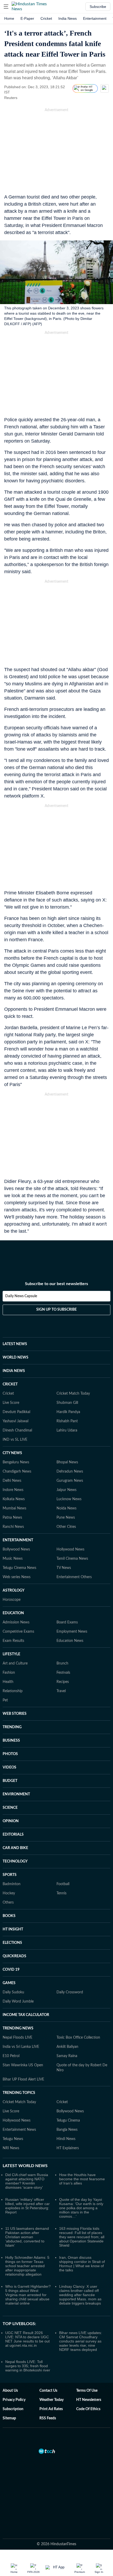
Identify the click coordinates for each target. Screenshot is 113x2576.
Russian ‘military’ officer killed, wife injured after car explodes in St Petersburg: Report (27, 2206)
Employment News (72, 1632)
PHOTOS (10, 1754)
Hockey (9, 1893)
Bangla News (67, 2130)
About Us (10, 2391)
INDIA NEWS (14, 1371)
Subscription (13, 2409)
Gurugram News (70, 1481)
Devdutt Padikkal (16, 1412)
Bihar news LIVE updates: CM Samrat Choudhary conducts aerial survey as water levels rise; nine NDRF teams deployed (81, 2341)
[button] (6, 7)
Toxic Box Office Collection (78, 2038)
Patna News (12, 1518)
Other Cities (66, 1527)
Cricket (46, 18)
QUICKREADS (14, 1956)
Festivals (63, 1673)
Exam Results (13, 1641)
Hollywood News (70, 1549)
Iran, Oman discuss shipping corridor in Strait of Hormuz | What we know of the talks (82, 2264)
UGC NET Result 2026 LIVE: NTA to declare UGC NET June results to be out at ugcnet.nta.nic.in (27, 2339)
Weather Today (52, 2400)
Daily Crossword (70, 1992)
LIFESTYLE (11, 1654)
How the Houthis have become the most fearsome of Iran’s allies (82, 2179)
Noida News (66, 1508)
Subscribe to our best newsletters (56, 1284)
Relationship (13, 1691)
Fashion (9, 1673)
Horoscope (12, 1600)
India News (68, 18)
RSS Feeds (48, 2418)
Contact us (48, 2391)
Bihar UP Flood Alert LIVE (23, 2079)
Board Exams (67, 1622)
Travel (61, 1691)
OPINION (11, 1821)
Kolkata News (14, 1499)
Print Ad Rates (51, 2409)
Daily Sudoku (13, 1992)
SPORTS (10, 1875)
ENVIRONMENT (16, 1794)
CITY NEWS (12, 1453)
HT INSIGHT (13, 1929)
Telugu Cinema (68, 2121)
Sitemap (9, 2418)
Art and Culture (15, 1663)
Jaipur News (66, 1490)
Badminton (12, 1884)
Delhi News (12, 1481)
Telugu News (13, 2139)
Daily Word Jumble (18, 2002)
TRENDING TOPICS (19, 2093)
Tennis (61, 1893)
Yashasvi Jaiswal (16, 1421)
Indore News (13, 1490)
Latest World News (25, 2166)
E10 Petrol (11, 2056)
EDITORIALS (13, 1835)
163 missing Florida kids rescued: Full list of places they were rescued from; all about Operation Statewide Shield (82, 2237)
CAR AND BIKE (15, 1848)
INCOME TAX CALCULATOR (26, 2015)
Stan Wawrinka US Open (23, 2065)
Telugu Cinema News (19, 1568)
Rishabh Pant (67, 1421)
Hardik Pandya (68, 1412)
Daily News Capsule (21, 1296)
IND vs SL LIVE (15, 1440)
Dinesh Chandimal (17, 1430)
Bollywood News (16, 1549)
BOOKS (9, 1916)
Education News (70, 1641)
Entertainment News (19, 2130)
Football (63, 1884)
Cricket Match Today (73, 1394)
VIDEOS (9, 1767)
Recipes (63, 1682)
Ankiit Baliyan (67, 2047)
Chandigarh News (17, 1472)
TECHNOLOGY (15, 1861)
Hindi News (66, 2139)
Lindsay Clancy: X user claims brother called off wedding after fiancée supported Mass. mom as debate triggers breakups (80, 2295)
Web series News (17, 1577)
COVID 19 (11, 1970)
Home (9, 18)
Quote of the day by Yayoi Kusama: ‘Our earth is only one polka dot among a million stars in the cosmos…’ (81, 2208)
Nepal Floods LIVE (17, 2038)
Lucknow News (69, 1499)
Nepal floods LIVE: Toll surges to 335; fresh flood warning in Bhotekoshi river (28, 2366)
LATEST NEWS (15, 1344)
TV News (64, 1568)
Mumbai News (14, 1508)
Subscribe (98, 7)
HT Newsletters (89, 2400)
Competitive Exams (18, 1632)
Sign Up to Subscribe (56, 1310)
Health (8, 1682)
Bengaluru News (16, 1462)
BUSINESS (11, 1741)
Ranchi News (13, 1527)
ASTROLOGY (14, 1591)
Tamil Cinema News (72, 1559)
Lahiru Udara (67, 1430)
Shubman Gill (67, 1403)
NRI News (11, 2148)
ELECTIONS (12, 1943)
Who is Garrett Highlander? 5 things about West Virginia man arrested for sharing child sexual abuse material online (28, 2295)
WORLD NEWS (16, 1358)
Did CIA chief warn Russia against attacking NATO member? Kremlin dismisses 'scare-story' (27, 2181)
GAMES (9, 1983)
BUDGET (10, 1781)
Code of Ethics (88, 2409)
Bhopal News (67, 1462)
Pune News (66, 1518)
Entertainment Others (74, 1577)
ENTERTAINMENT (18, 1540)
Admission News (16, 1622)
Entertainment (95, 18)
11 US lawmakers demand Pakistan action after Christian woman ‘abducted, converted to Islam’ (27, 2237)
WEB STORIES (15, 1714)
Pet (5, 1700)
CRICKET (10, 1384)
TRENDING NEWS (18, 2028)
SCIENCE (10, 1808)
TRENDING (12, 1727)
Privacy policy (14, 2400)
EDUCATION (13, 1613)
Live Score (11, 1403)
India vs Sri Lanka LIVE (21, 2047)
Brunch (62, 1663)
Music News (13, 1559)
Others (8, 1903)
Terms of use (87, 2391)
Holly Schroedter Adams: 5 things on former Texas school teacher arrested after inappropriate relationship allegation (27, 2266)
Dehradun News (70, 1472)
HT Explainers (68, 2148)
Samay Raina (67, 2056)
